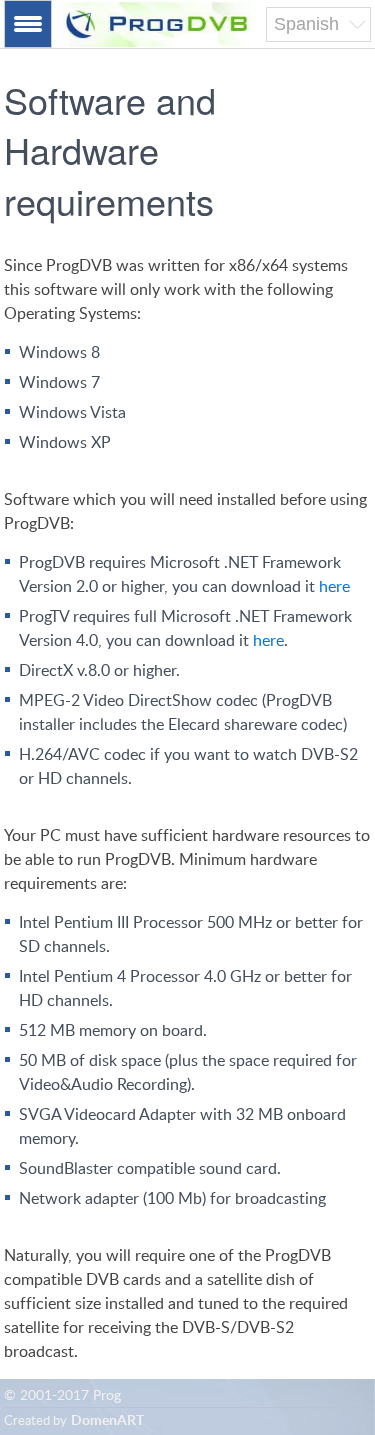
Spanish (306, 24)
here (334, 587)
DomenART (107, 1421)
